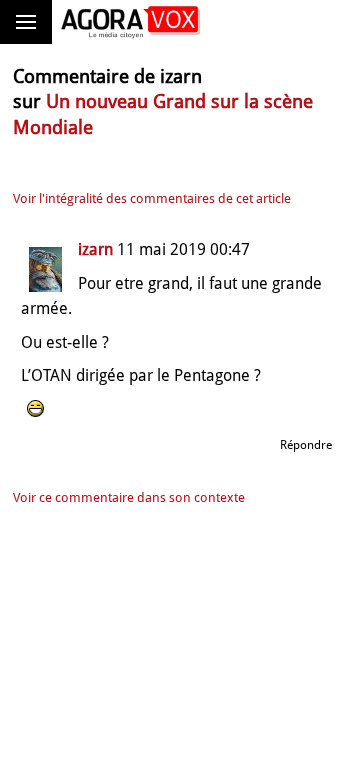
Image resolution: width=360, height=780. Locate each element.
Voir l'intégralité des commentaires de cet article (152, 198)
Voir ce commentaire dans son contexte (129, 497)
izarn (95, 249)
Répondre (306, 445)
